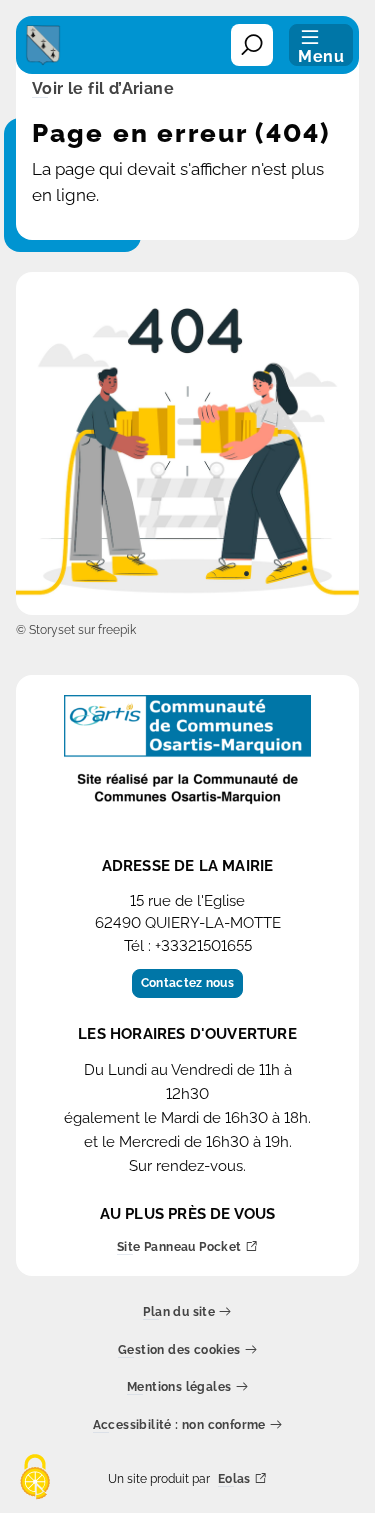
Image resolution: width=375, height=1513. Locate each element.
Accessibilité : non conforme (179, 1425)
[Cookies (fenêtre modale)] (35, 1478)
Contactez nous (187, 983)
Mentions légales (179, 1387)
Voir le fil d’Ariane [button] (103, 90)
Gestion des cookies (179, 1350)
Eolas (234, 1479)
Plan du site (179, 1312)
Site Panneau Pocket (179, 1247)
